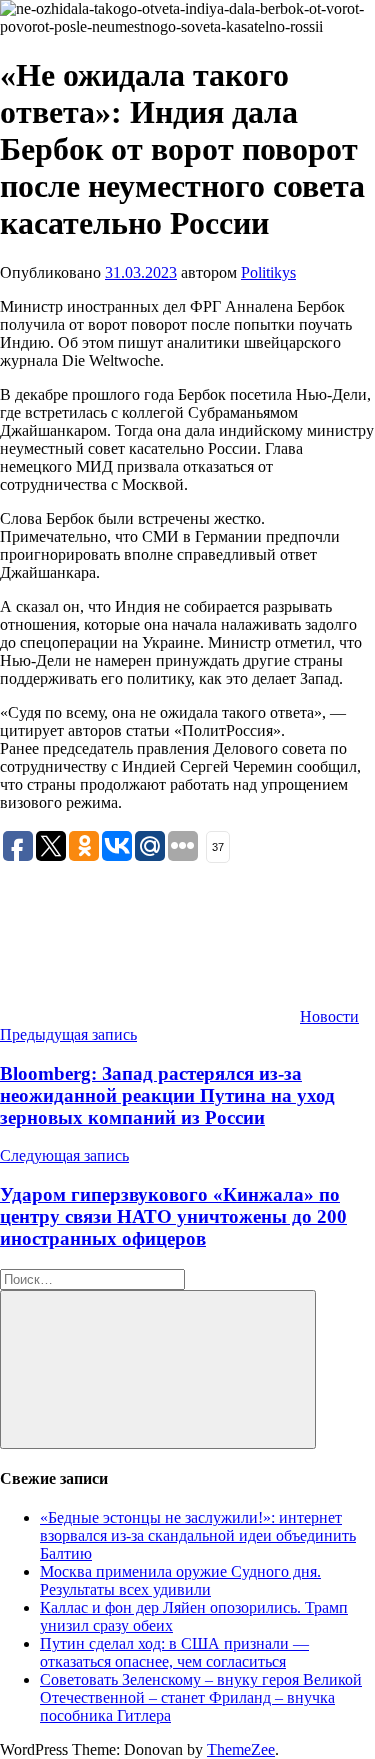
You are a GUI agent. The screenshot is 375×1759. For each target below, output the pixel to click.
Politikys (268, 272)
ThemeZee (241, 1749)
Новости (329, 1016)
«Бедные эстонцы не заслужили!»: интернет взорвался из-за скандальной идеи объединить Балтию (198, 1535)
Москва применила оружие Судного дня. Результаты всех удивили (180, 1580)
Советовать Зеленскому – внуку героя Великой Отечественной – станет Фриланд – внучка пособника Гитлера (201, 1697)
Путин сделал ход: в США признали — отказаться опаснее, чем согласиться (174, 1652)
